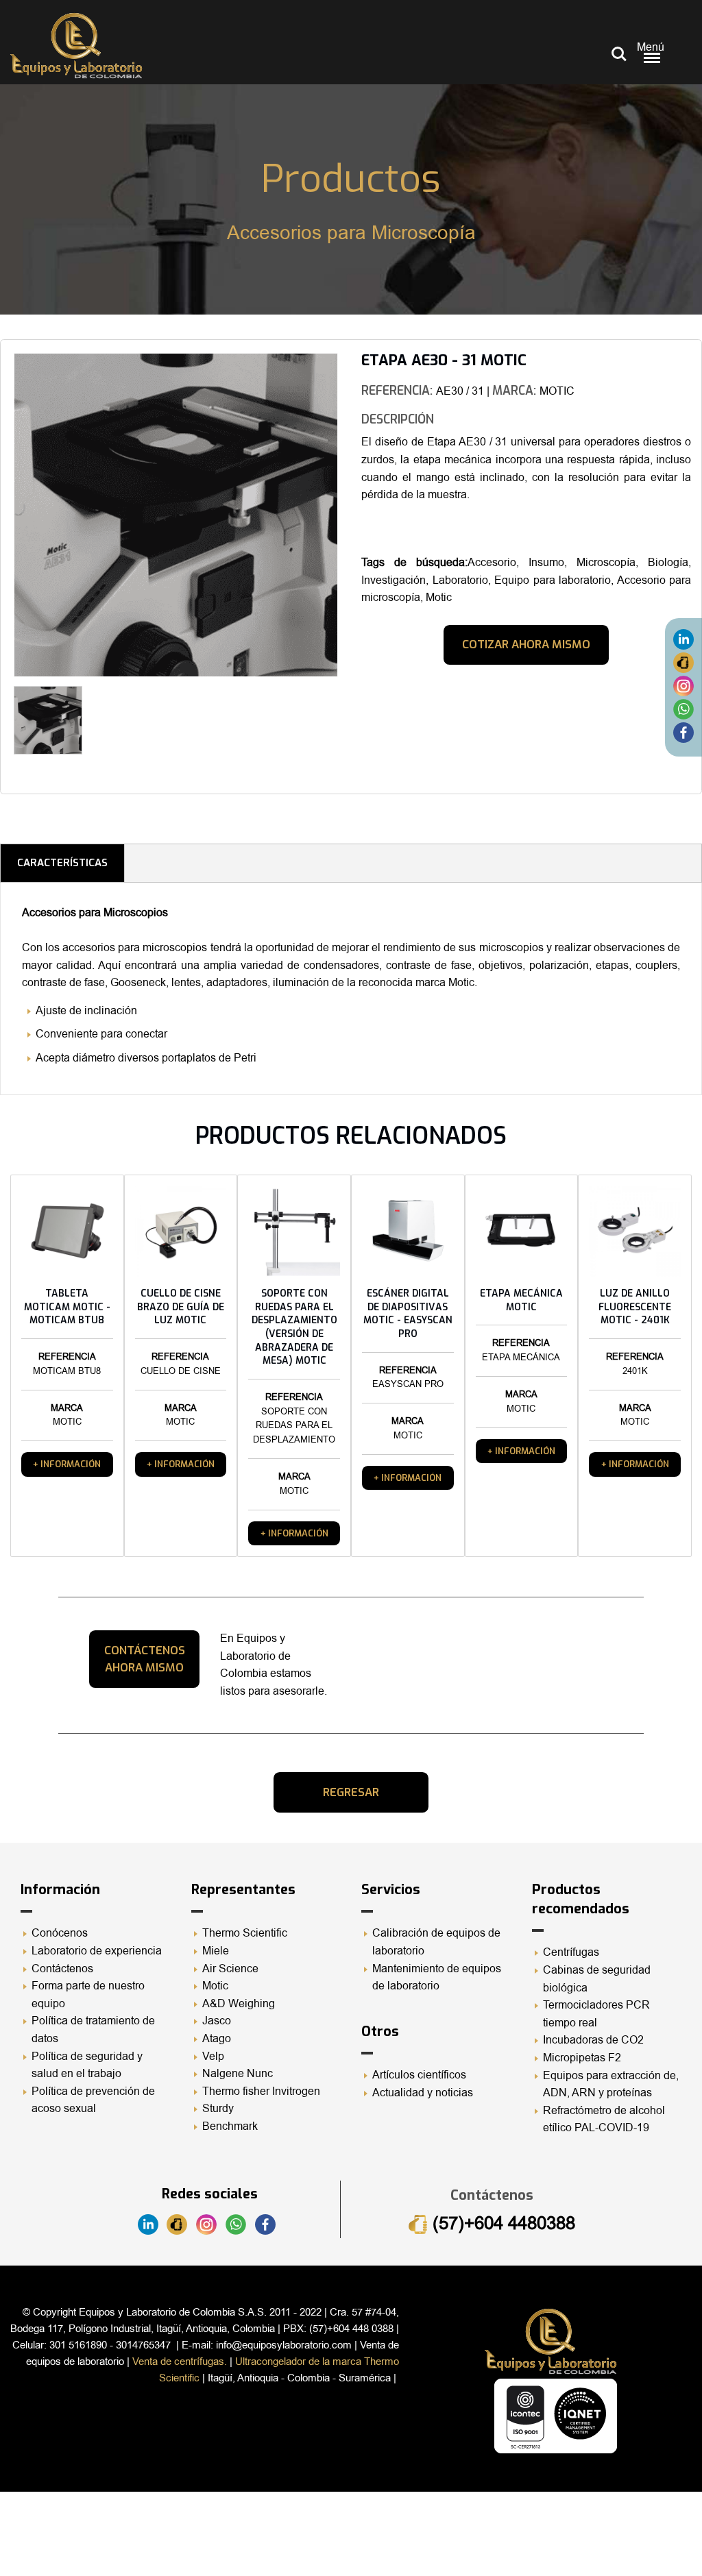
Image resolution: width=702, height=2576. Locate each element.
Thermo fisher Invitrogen (261, 2092)
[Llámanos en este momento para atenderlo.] (683, 663)
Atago (217, 2039)
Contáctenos (62, 1969)
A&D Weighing (239, 2004)
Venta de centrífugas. (180, 2362)
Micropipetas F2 (582, 2058)
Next (359, 725)
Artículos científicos (419, 2075)
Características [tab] (62, 863)
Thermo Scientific (245, 1933)
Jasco (217, 2021)
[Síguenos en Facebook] (683, 733)
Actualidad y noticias (423, 2093)
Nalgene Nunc (238, 2074)
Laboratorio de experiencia (97, 1951)
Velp (213, 2057)
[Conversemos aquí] (683, 709)
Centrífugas (571, 1952)
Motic (215, 1986)
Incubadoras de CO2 (593, 2040)
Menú (651, 47)
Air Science (230, 1969)
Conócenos (60, 1933)
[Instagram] (683, 686)
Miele (216, 1951)
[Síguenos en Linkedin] (683, 639)
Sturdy (218, 2109)
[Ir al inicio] (76, 46)
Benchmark (230, 2126)
